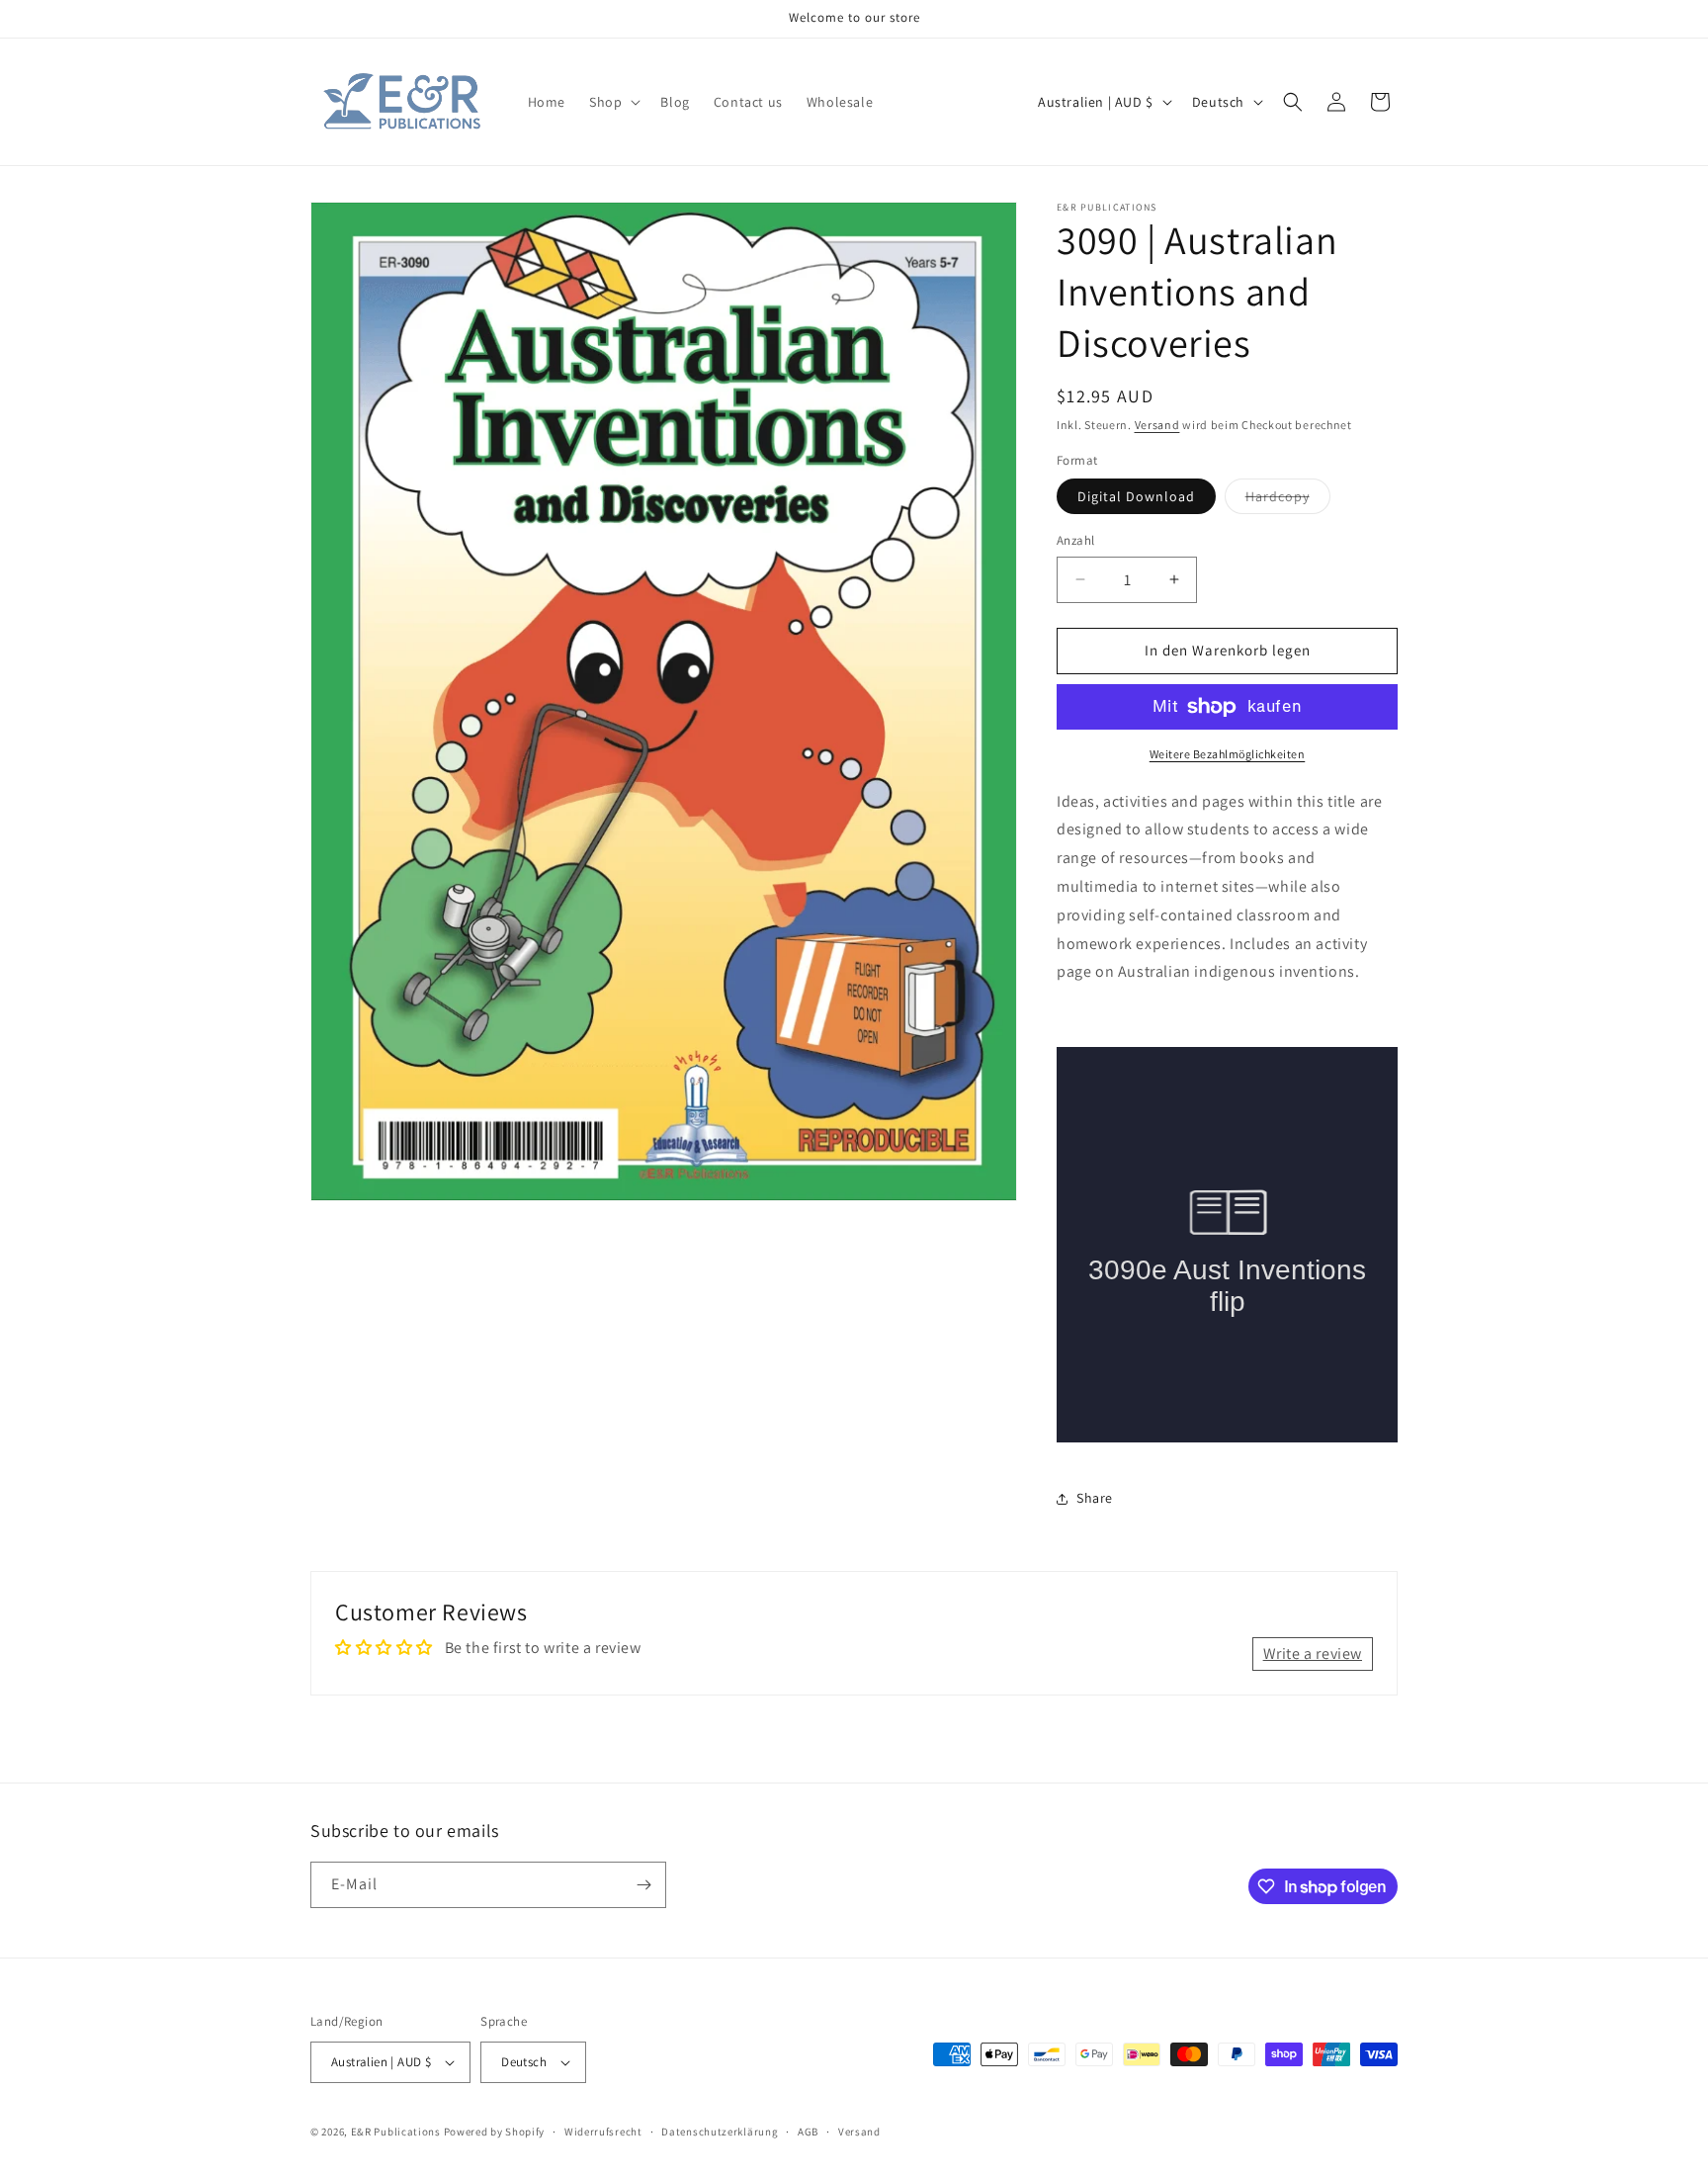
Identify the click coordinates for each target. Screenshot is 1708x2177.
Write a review (1313, 1653)
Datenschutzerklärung (720, 2132)
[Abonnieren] (643, 1885)
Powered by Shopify (495, 2132)
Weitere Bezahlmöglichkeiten (1228, 754)
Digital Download (1136, 496)
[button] (613, 102)
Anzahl (1075, 540)
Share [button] (1095, 1498)
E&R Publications (396, 2132)
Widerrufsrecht (603, 2132)
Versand (1157, 425)
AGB (808, 2132)
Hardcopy (1288, 500)
